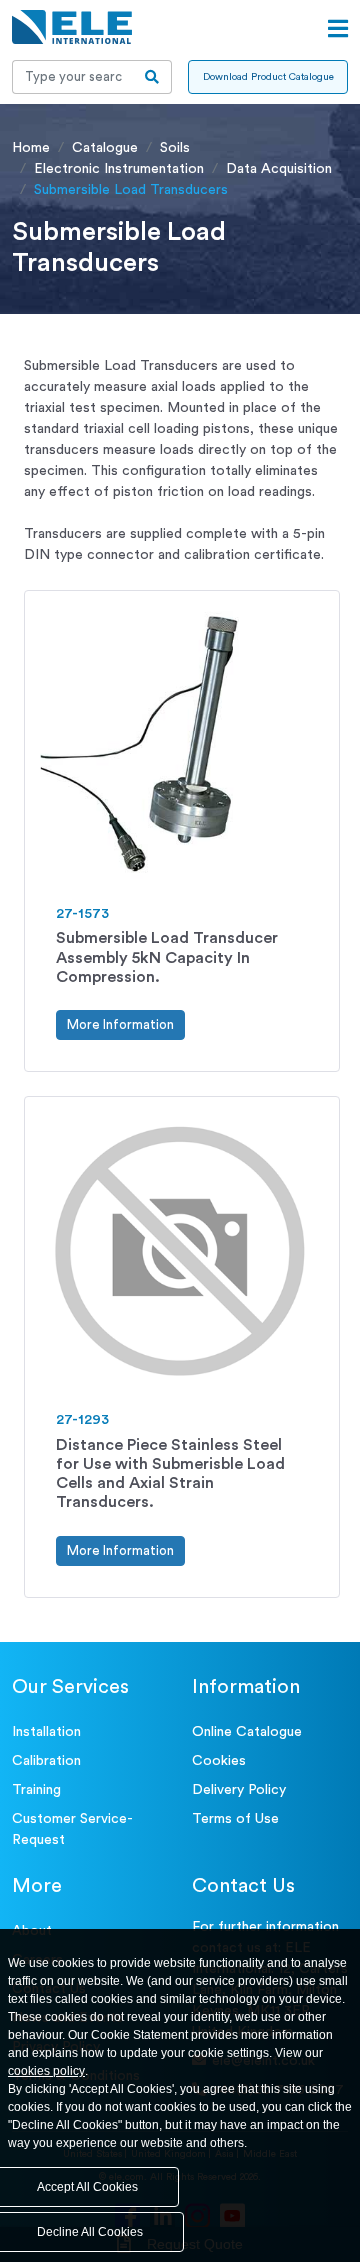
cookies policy (46, 2071)
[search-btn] (152, 77)
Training (36, 1790)
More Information (120, 1024)
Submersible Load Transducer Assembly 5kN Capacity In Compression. (167, 957)
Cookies (219, 1761)
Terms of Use (235, 1819)
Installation (46, 1732)
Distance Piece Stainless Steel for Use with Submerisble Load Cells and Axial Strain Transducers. (170, 1474)
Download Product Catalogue (268, 77)
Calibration (46, 1761)
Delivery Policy (239, 1790)
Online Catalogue (247, 1732)
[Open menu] (338, 29)
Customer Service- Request (72, 1829)
